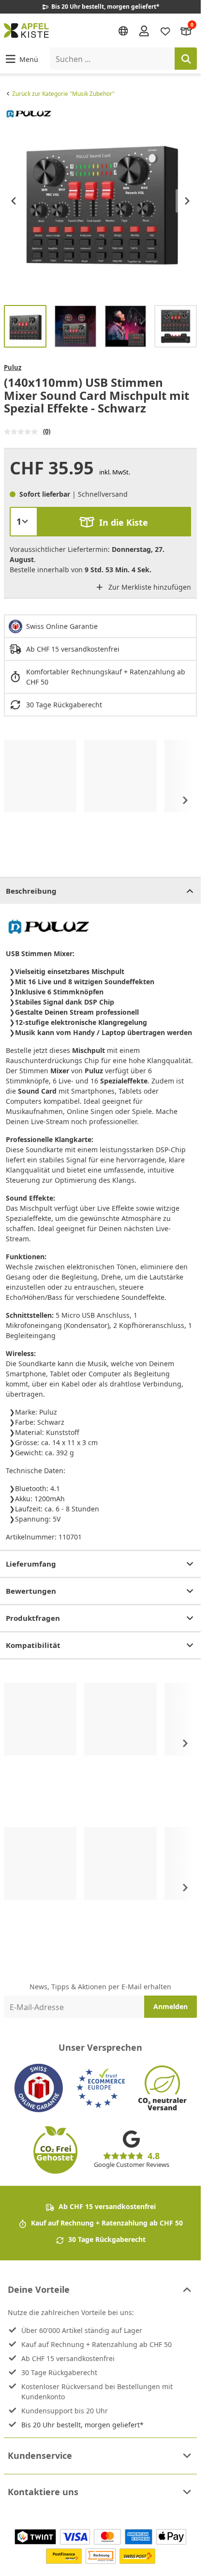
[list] (100, 201)
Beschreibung (31, 891)
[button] (21, 59)
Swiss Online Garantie (62, 626)
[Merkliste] (165, 30)
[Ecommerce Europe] (101, 2088)
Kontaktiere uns (43, 2492)
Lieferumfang (31, 1564)
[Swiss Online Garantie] (39, 2088)
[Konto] (144, 30)
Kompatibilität (33, 1645)
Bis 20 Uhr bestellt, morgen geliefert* (82, 2425)
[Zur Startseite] (26, 30)
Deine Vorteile (39, 2289)
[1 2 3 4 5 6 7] (24, 521)
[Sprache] (123, 31)
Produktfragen (33, 1618)
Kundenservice (40, 2455)
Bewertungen (31, 1591)
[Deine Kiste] (186, 30)
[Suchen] (186, 59)
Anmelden (171, 2006)
